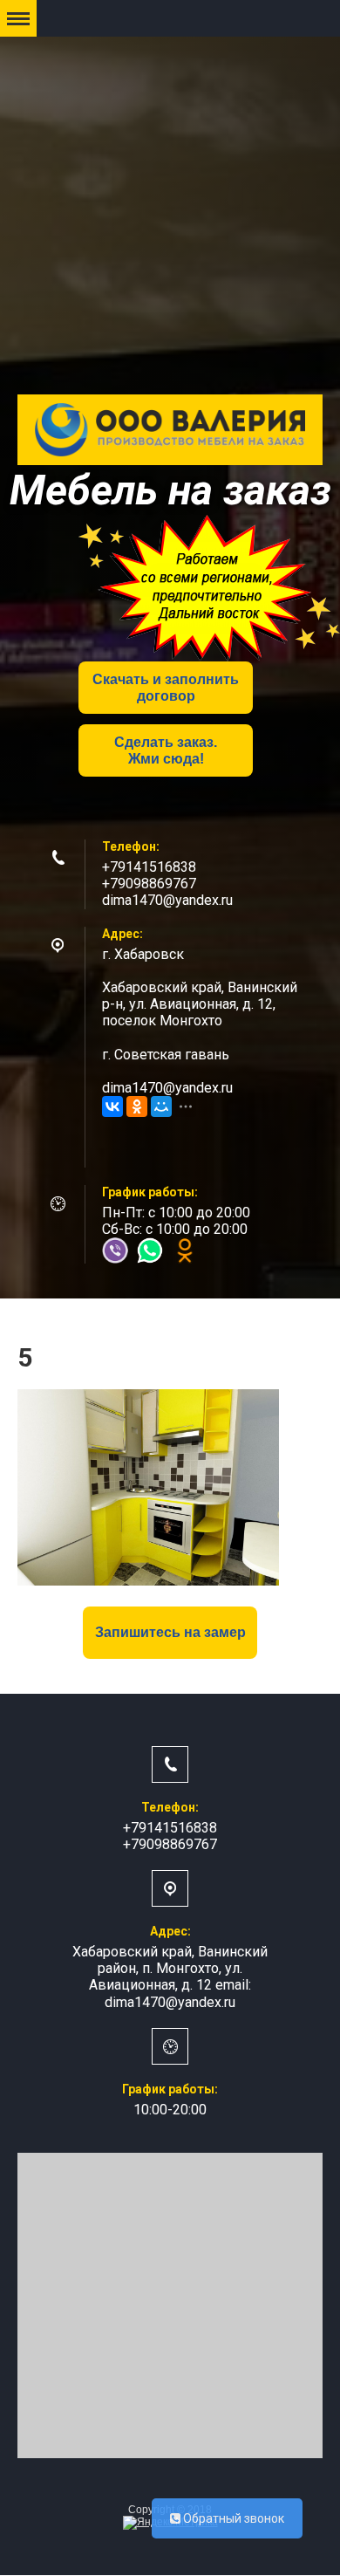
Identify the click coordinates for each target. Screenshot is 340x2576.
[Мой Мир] (161, 1106)
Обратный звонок (232, 2518)
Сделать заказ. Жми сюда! (166, 750)
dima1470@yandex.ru (167, 900)
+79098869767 (149, 884)
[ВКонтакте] (112, 1106)
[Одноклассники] (137, 1106)
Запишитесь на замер (170, 1632)
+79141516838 (149, 867)
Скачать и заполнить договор (166, 688)
